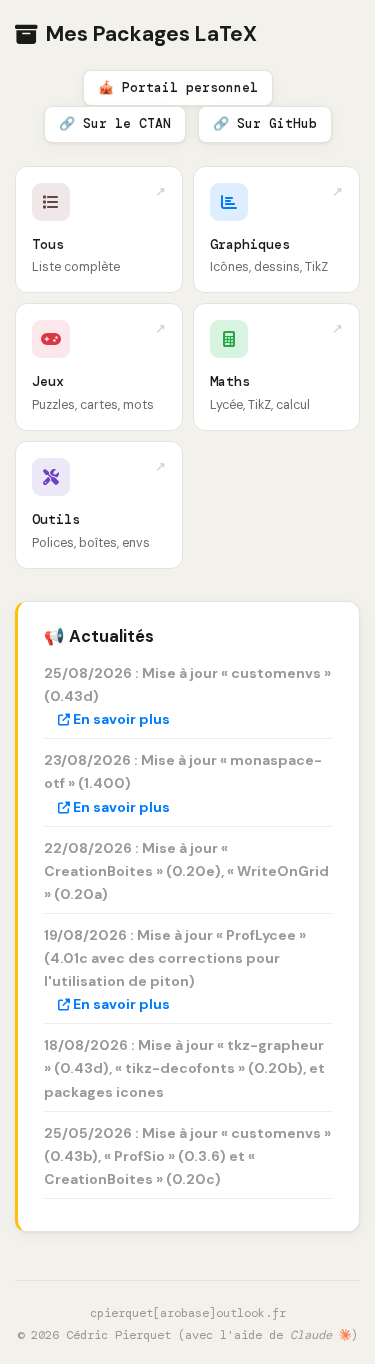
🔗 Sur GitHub (265, 123)
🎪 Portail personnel (178, 87)
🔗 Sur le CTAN (115, 123)
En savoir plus (120, 719)
